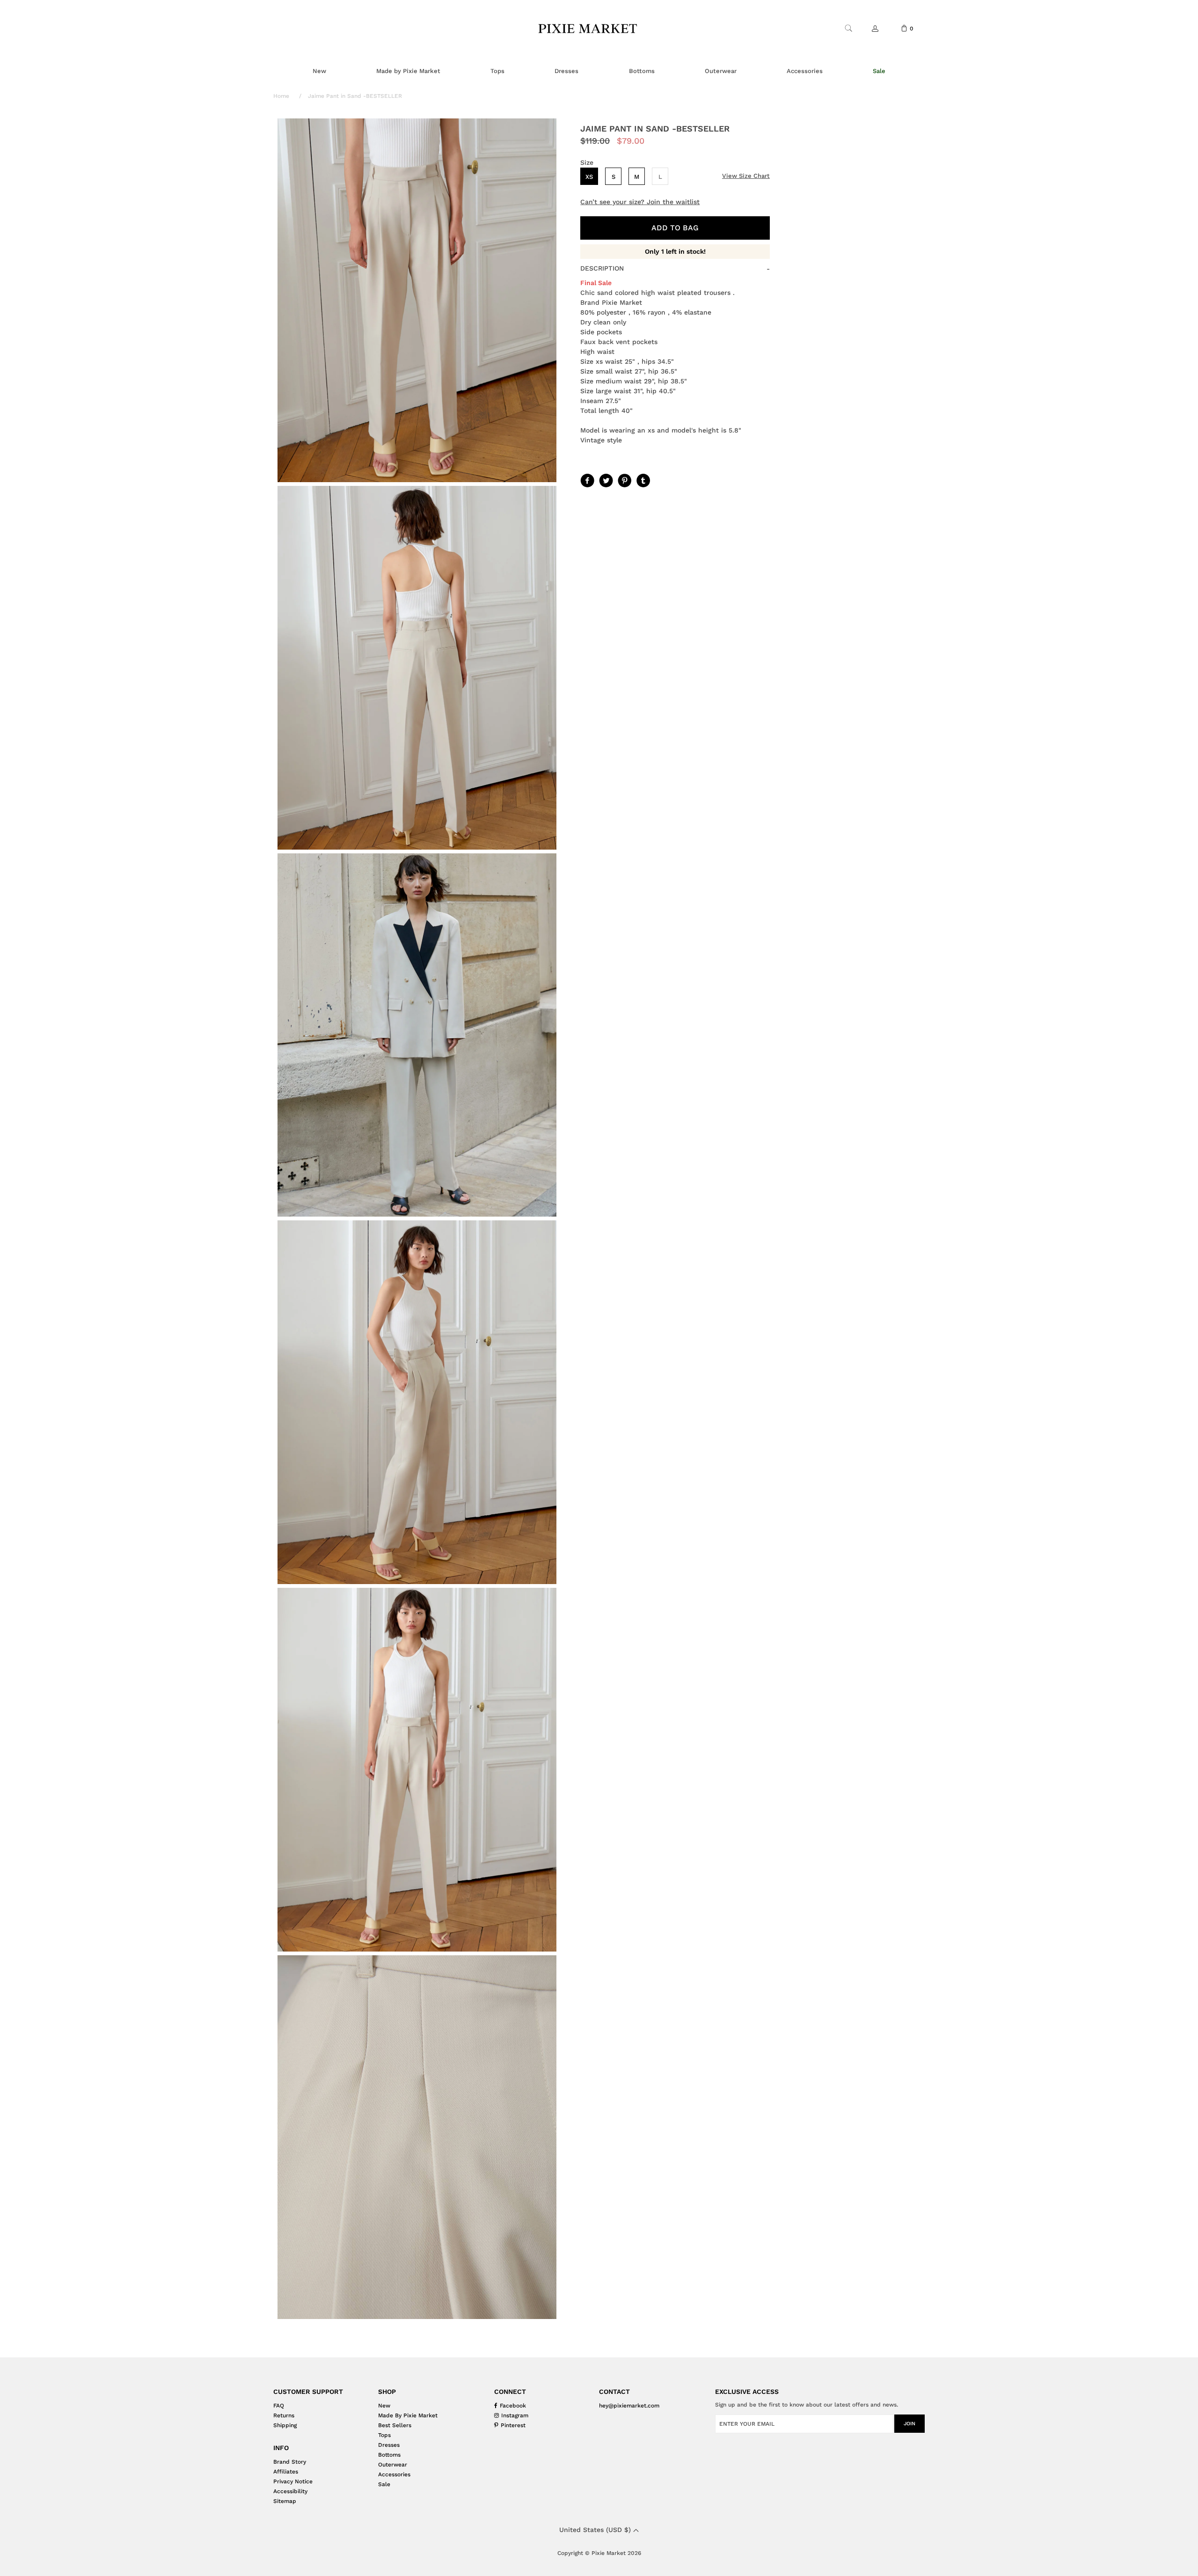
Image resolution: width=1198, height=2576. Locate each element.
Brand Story (290, 2462)
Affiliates (286, 2472)
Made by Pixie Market (408, 2415)
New (384, 2406)
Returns (284, 2415)
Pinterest (624, 480)
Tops (384, 2435)
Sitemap (285, 2501)
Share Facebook (586, 480)
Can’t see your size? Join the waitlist (640, 202)
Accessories (394, 2474)
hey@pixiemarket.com (629, 2406)
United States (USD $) (596, 2530)
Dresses (389, 2445)
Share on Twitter (605, 480)
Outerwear (393, 2465)
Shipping (285, 2425)
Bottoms (389, 2455)
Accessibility (290, 2491)
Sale (384, 2484)
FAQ (279, 2406)
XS (589, 177)
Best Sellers (395, 2425)
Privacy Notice (293, 2481)
